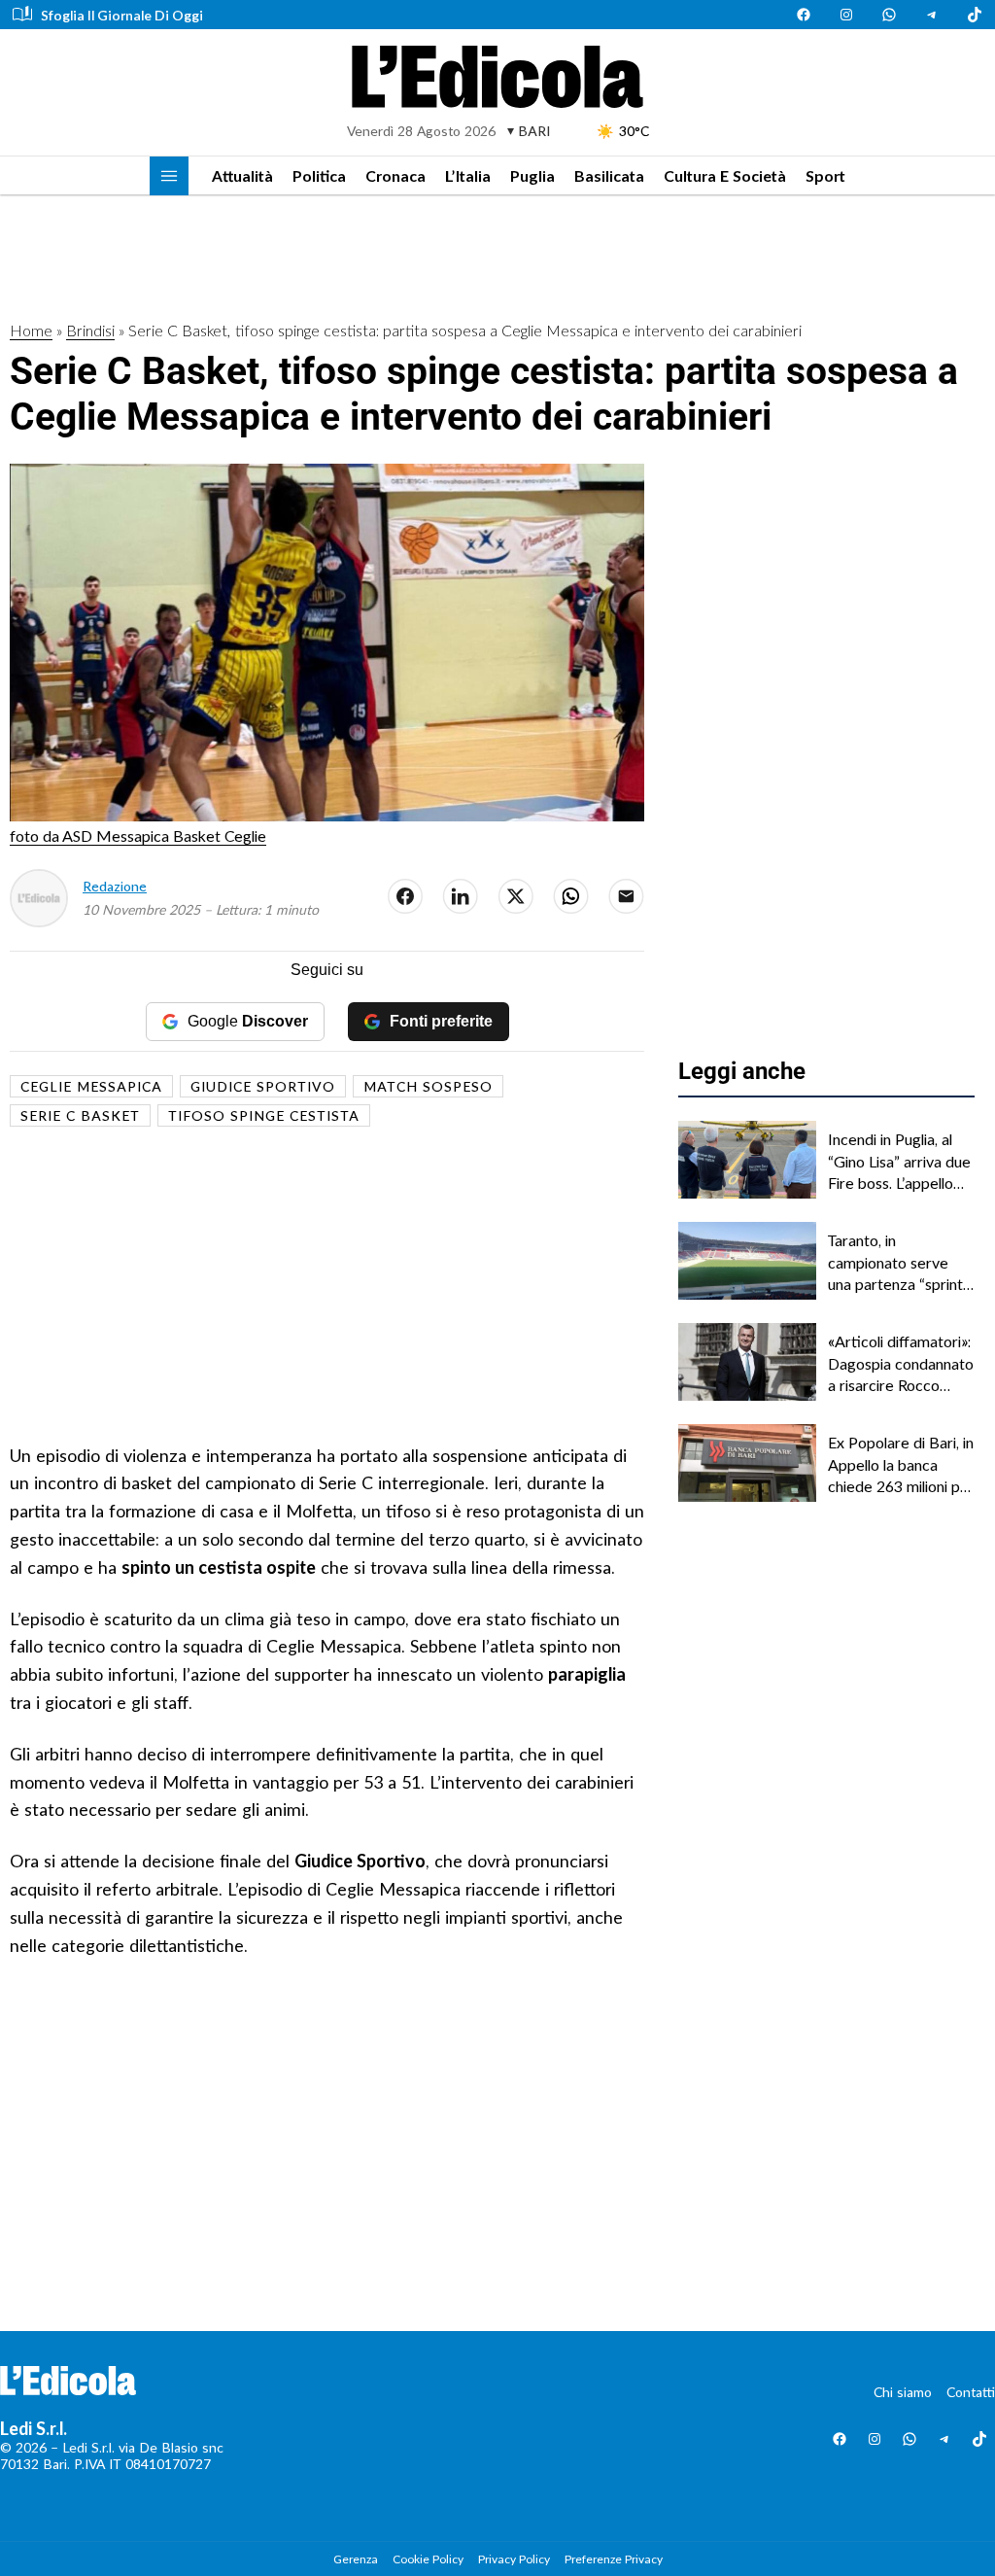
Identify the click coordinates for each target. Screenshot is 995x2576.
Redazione (115, 886)
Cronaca (395, 175)
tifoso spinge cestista (264, 1115)
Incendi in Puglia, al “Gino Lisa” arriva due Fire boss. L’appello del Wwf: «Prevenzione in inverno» (899, 1162)
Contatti (971, 2392)
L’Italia (468, 175)
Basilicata (609, 175)
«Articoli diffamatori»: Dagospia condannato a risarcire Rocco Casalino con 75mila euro (901, 1364)
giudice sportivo (263, 1086)
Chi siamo (903, 2392)
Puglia (532, 175)
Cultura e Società (725, 175)
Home (31, 330)
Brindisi (90, 330)
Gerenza (356, 2559)
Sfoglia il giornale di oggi (122, 15)
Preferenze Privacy (614, 2559)
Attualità (242, 175)
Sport (825, 175)
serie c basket (80, 1115)
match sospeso (428, 1086)
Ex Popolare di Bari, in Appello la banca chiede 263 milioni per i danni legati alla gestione (901, 1465)
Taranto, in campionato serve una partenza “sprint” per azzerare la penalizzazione (898, 1263)
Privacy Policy (514, 2559)
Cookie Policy (428, 2559)
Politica (319, 175)
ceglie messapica (91, 1086)
